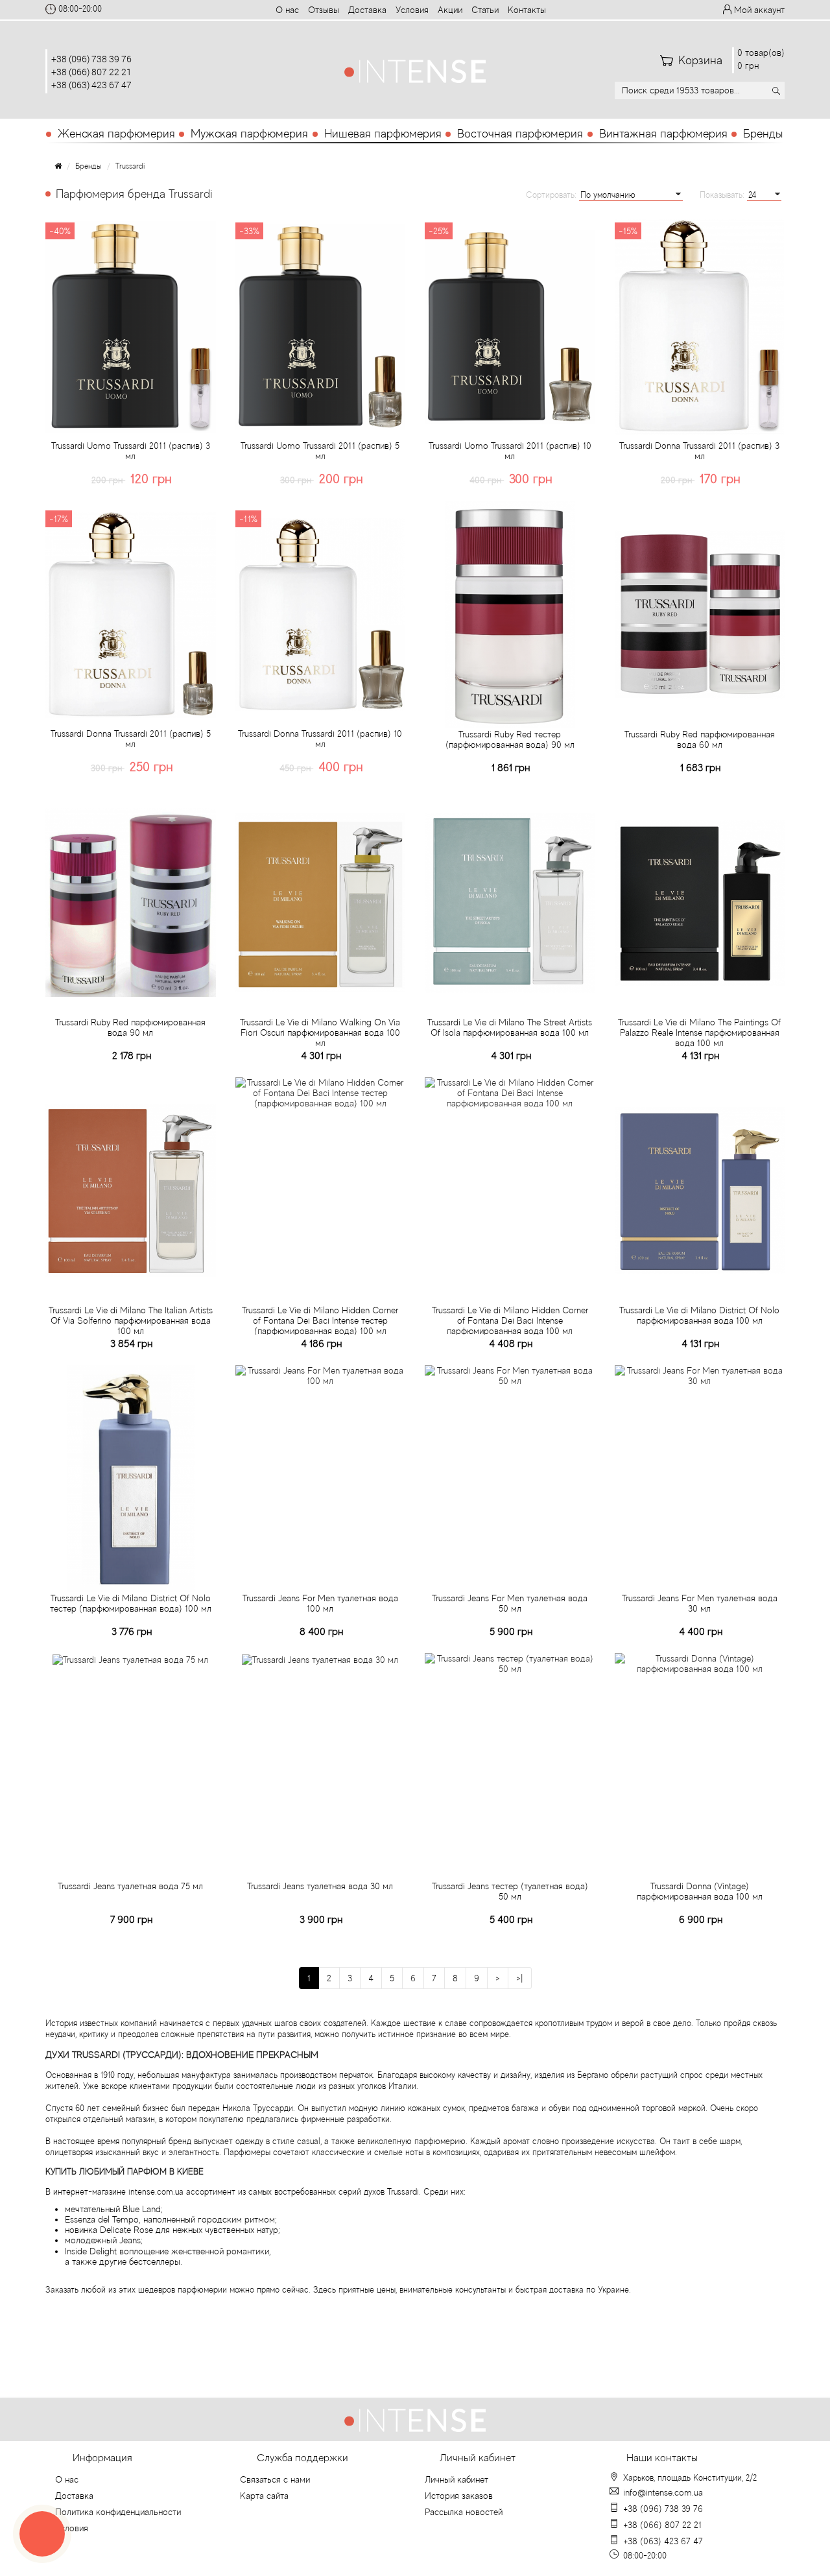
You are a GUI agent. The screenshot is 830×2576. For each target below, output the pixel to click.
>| (520, 1978)
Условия (412, 10)
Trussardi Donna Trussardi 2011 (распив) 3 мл (699, 451)
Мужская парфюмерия (249, 134)
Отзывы (324, 10)
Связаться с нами (275, 2479)
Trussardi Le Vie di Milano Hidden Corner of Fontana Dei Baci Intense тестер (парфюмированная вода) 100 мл (320, 1320)
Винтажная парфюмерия (663, 134)
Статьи (485, 10)
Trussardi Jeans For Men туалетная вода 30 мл (700, 1603)
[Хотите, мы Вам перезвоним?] (42, 2534)
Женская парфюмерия (116, 134)
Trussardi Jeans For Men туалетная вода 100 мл (320, 1603)
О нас (287, 10)
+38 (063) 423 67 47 (91, 85)
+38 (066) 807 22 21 (91, 72)
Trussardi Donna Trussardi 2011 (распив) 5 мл (131, 739)
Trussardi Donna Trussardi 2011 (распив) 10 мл (320, 739)
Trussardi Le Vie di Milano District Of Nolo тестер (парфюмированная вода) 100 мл (131, 1603)
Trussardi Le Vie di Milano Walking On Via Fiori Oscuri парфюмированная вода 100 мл (320, 1032)
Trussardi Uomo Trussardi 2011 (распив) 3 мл (131, 451)
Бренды (763, 134)
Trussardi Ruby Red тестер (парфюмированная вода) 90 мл (510, 739)
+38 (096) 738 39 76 (91, 59)
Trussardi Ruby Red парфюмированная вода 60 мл (700, 739)
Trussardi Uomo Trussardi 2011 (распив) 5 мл (320, 451)
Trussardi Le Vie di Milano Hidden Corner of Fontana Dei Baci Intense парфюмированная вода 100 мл (510, 1320)
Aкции (450, 10)
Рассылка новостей (464, 2512)
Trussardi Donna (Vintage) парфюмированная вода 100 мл (700, 1891)
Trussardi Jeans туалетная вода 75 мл (130, 1886)
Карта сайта (264, 2496)
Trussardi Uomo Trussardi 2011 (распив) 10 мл (510, 451)
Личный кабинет (456, 2479)
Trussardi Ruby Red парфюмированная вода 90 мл (130, 1027)
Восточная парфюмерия (520, 134)
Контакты (527, 10)
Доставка (367, 10)
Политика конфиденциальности (118, 2512)
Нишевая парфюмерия (383, 134)
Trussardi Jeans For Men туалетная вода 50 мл (510, 1603)
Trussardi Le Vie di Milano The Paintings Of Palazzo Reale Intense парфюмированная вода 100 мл (699, 1032)
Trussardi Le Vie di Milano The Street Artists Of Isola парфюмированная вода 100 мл (510, 1027)
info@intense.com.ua (663, 2492)
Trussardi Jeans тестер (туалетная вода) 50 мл (510, 1891)
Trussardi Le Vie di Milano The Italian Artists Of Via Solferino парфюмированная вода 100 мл (131, 1320)
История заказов (459, 2496)
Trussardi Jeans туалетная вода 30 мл (320, 1886)
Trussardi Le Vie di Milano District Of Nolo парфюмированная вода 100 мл (699, 1315)
